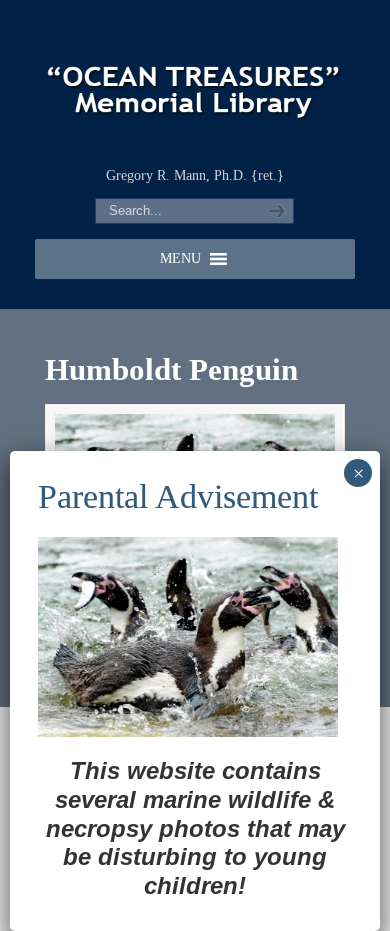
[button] (180, 259)
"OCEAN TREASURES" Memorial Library (195, 81)
